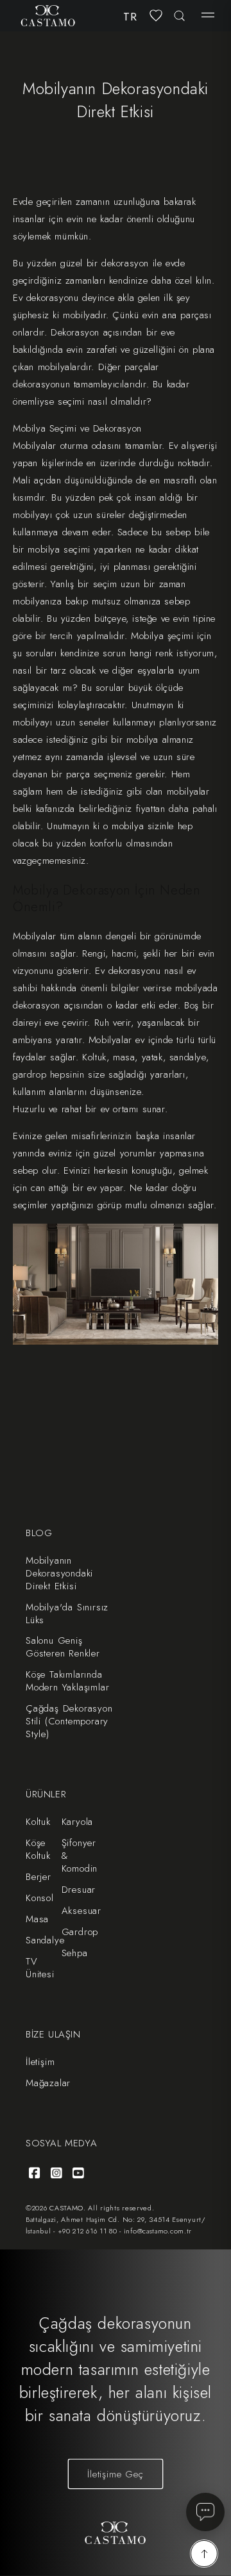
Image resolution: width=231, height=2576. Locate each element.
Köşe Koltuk (38, 1849)
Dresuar (79, 1890)
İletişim (40, 2062)
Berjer (38, 1877)
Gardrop (80, 1932)
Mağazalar (48, 2083)
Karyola (78, 1822)
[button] (208, 15)
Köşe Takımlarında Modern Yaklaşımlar (67, 1681)
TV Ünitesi (40, 1968)
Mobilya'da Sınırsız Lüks (67, 1614)
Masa (37, 1919)
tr (130, 17)
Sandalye (45, 1940)
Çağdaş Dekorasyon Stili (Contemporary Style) (69, 1721)
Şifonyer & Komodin (80, 1856)
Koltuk (38, 1822)
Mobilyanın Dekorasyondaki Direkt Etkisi (59, 1573)
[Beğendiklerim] (156, 15)
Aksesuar (81, 1911)
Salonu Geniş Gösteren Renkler (63, 1647)
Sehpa (75, 1953)
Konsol (40, 1898)
